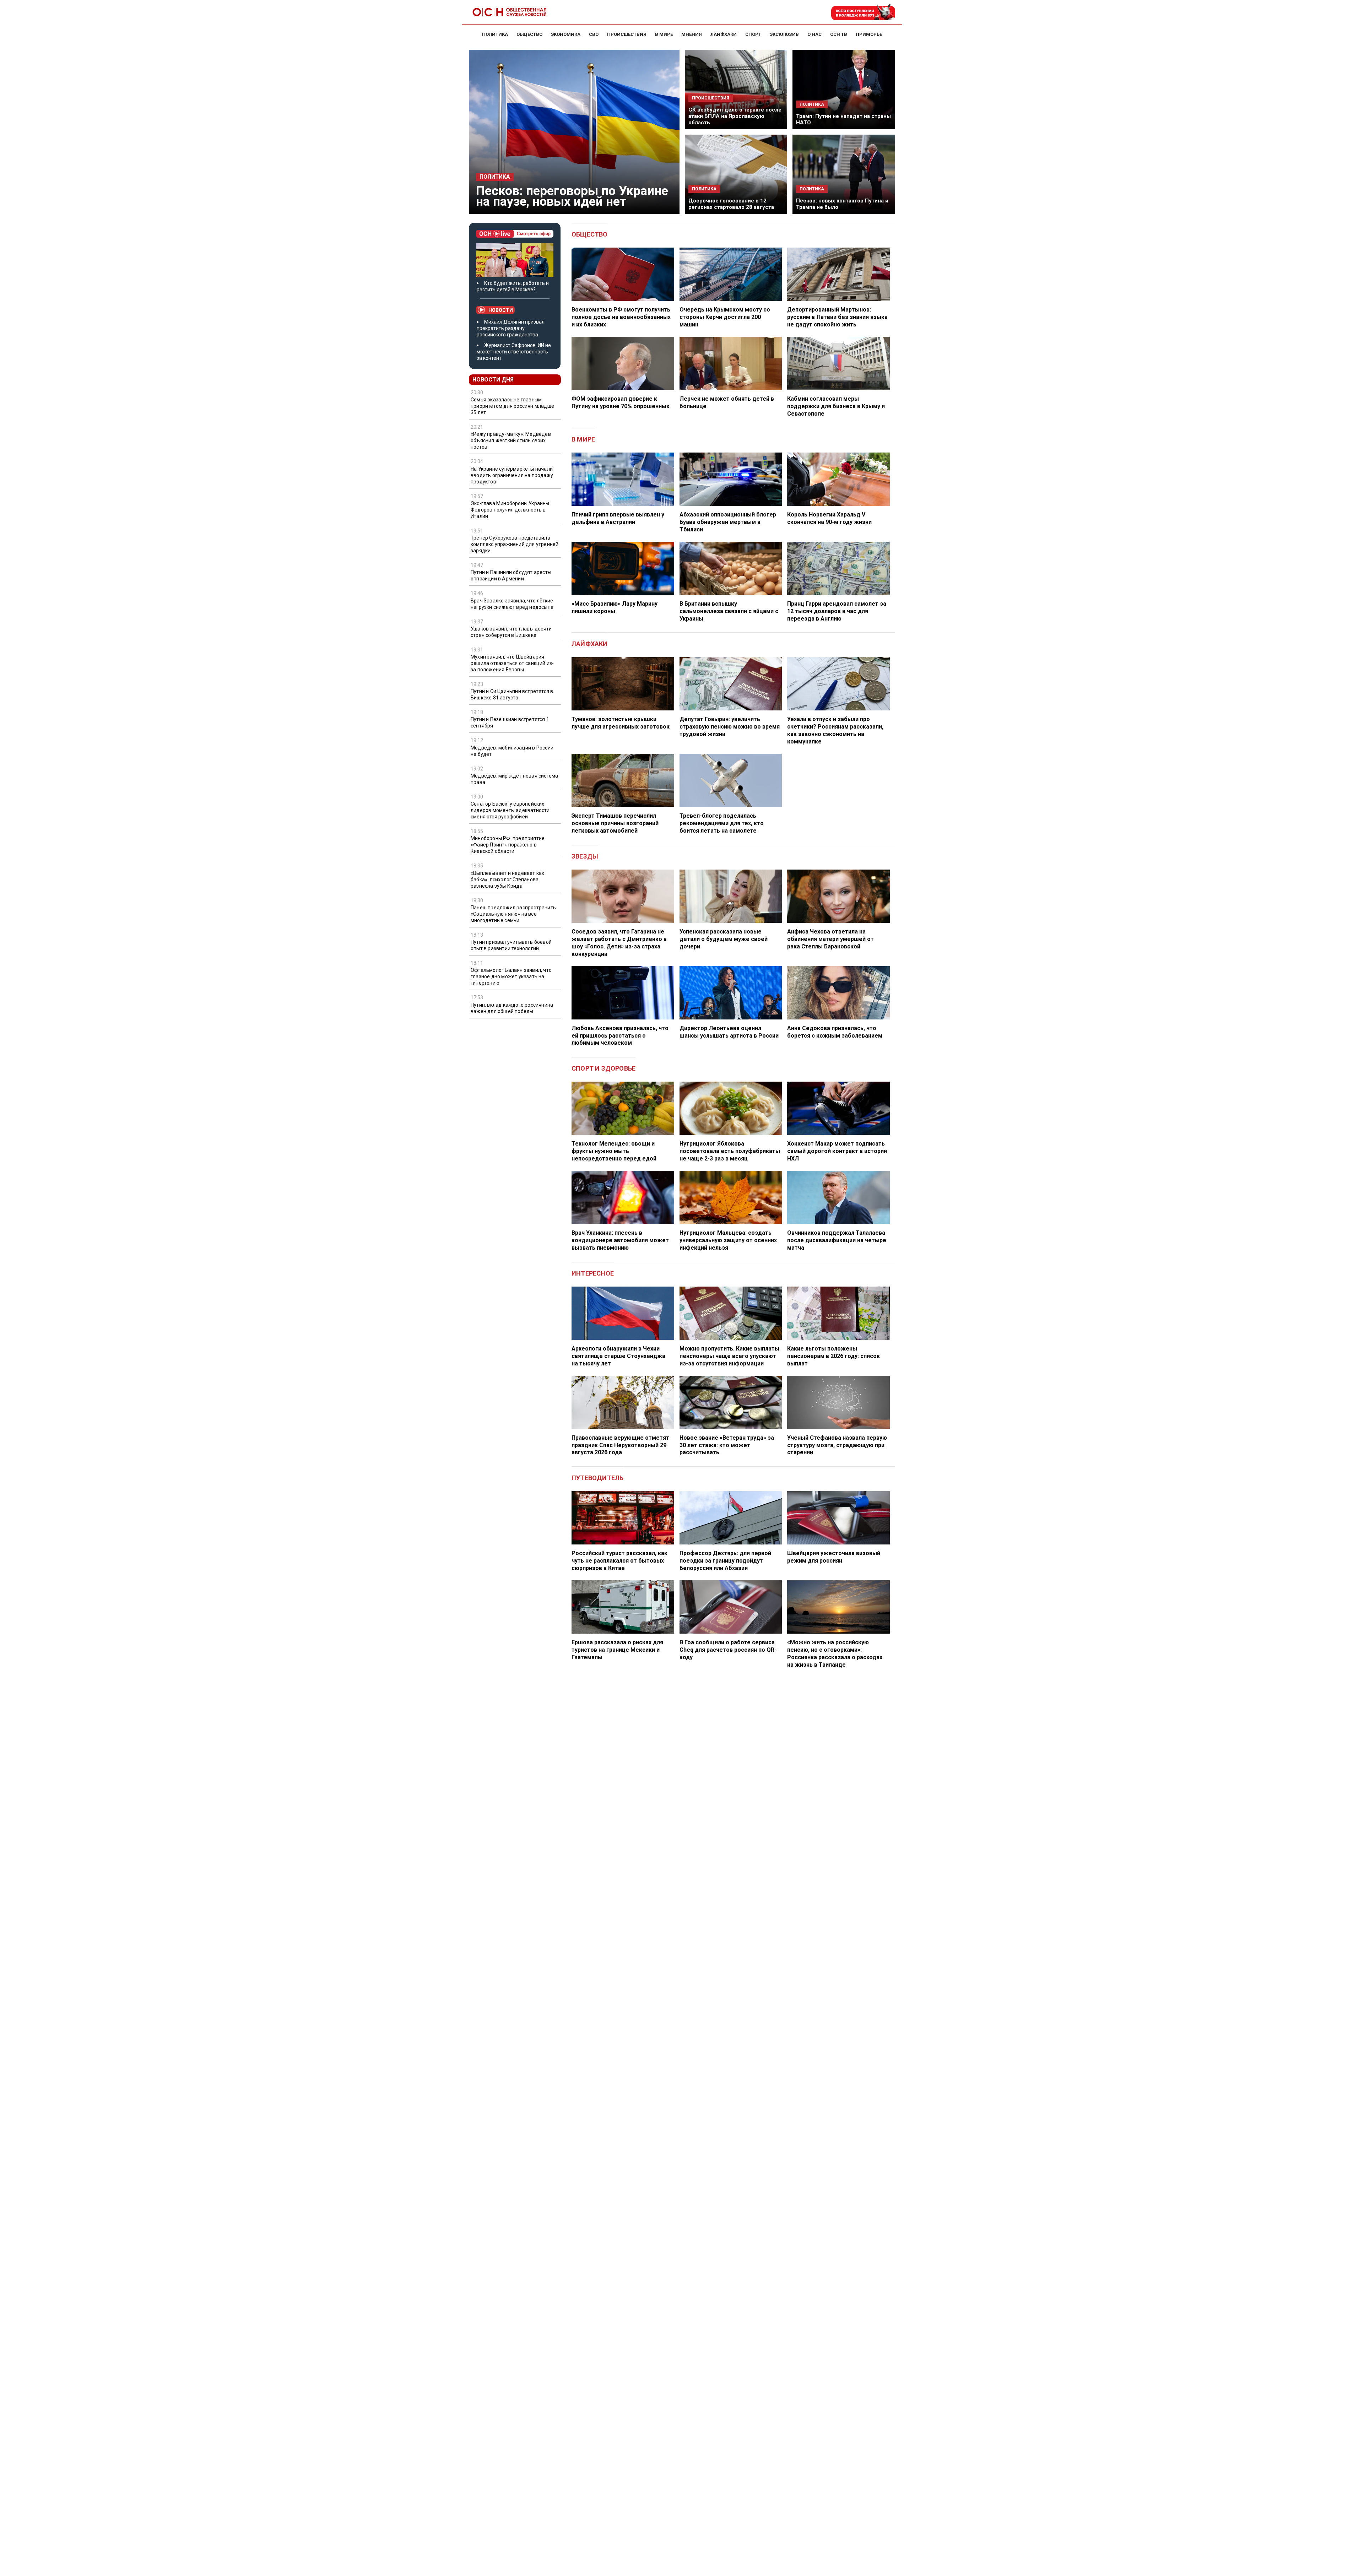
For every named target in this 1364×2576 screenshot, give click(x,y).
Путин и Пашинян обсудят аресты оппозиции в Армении (511, 575)
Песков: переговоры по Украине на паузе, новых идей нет (572, 196)
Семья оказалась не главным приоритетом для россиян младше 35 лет (512, 406)
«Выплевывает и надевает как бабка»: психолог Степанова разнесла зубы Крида (507, 880)
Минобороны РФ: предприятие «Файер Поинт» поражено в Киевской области (508, 845)
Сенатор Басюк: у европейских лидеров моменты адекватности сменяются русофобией (510, 810)
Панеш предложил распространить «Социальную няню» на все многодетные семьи (513, 914)
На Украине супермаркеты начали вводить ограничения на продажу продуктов (512, 475)
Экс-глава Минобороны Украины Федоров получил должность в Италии (510, 510)
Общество (590, 234)
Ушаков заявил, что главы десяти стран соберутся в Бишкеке (511, 632)
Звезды (585, 856)
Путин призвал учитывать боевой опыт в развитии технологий (511, 945)
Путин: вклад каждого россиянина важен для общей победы (512, 1008)
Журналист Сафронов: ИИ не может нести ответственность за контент (514, 352)
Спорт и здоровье (603, 1068)
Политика (495, 177)
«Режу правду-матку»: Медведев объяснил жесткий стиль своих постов (511, 440)
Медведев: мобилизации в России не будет (512, 751)
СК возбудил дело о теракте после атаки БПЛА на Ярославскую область (735, 116)
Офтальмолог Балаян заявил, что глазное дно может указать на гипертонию (511, 976)
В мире (583, 439)
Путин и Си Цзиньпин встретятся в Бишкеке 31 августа (512, 694)
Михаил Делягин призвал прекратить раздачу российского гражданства (511, 328)
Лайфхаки (590, 644)
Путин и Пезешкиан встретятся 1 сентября (510, 723)
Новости (501, 310)
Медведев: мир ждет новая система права (514, 779)
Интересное (593, 1273)
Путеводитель (597, 1478)
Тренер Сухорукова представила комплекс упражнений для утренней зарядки (515, 544)
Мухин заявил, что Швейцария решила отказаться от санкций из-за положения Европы (512, 663)
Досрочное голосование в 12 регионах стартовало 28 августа (731, 204)
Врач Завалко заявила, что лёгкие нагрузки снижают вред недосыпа (512, 604)
